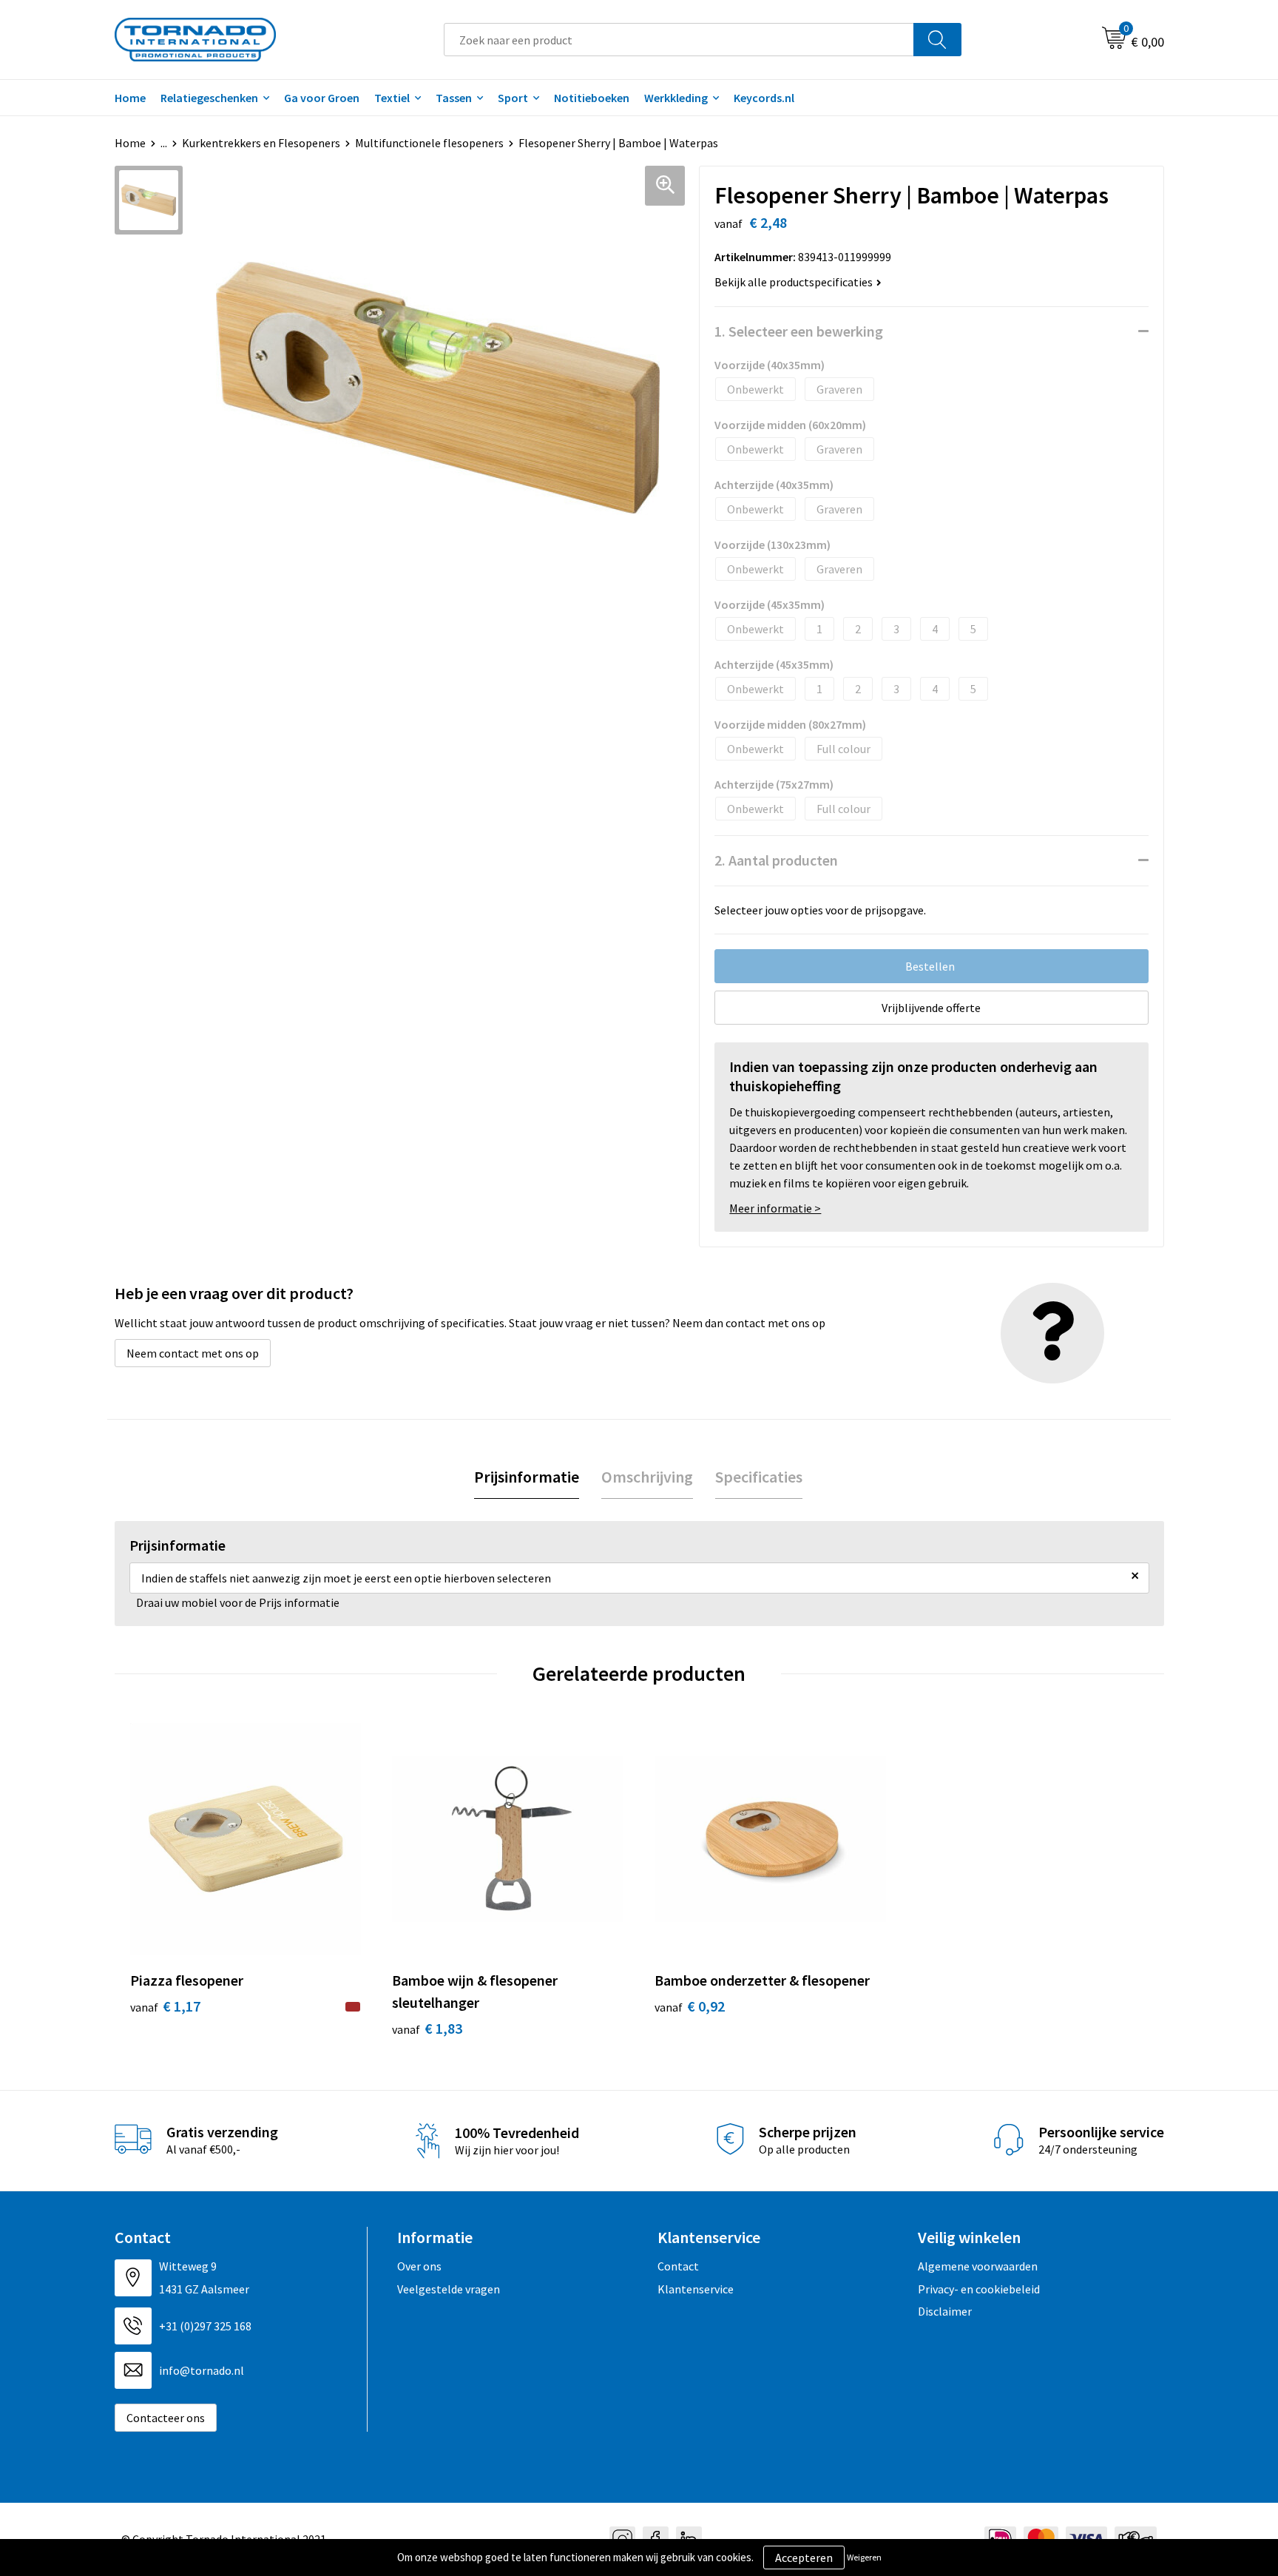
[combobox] (679, 40)
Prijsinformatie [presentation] (527, 1477)
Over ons (419, 2266)
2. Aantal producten (776, 860)
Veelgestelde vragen (449, 2289)
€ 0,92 (690, 2006)
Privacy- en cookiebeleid (979, 2289)
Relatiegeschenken (209, 98)
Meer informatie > (775, 1208)
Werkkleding (676, 98)
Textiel (392, 98)
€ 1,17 (165, 2006)
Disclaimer (945, 2311)
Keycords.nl (764, 98)
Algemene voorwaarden (978, 2266)
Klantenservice (696, 2289)
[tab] (527, 1477)
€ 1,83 (427, 2028)
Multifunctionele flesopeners (429, 143)
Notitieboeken (592, 98)
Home (130, 98)
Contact (678, 2266)
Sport (513, 98)
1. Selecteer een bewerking (799, 331)
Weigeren (864, 2557)
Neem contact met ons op (193, 1353)
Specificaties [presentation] (759, 1477)
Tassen (454, 98)
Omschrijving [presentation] (647, 1477)
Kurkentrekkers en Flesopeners (261, 143)
